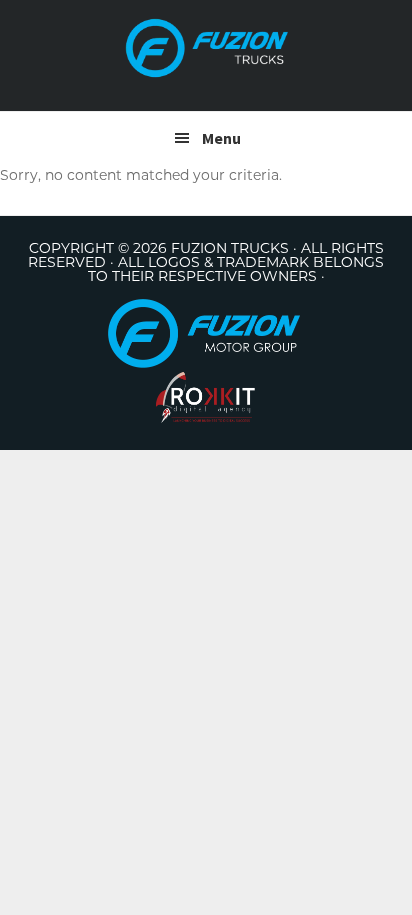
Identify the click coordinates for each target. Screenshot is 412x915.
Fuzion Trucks (206, 48)
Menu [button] (221, 138)
